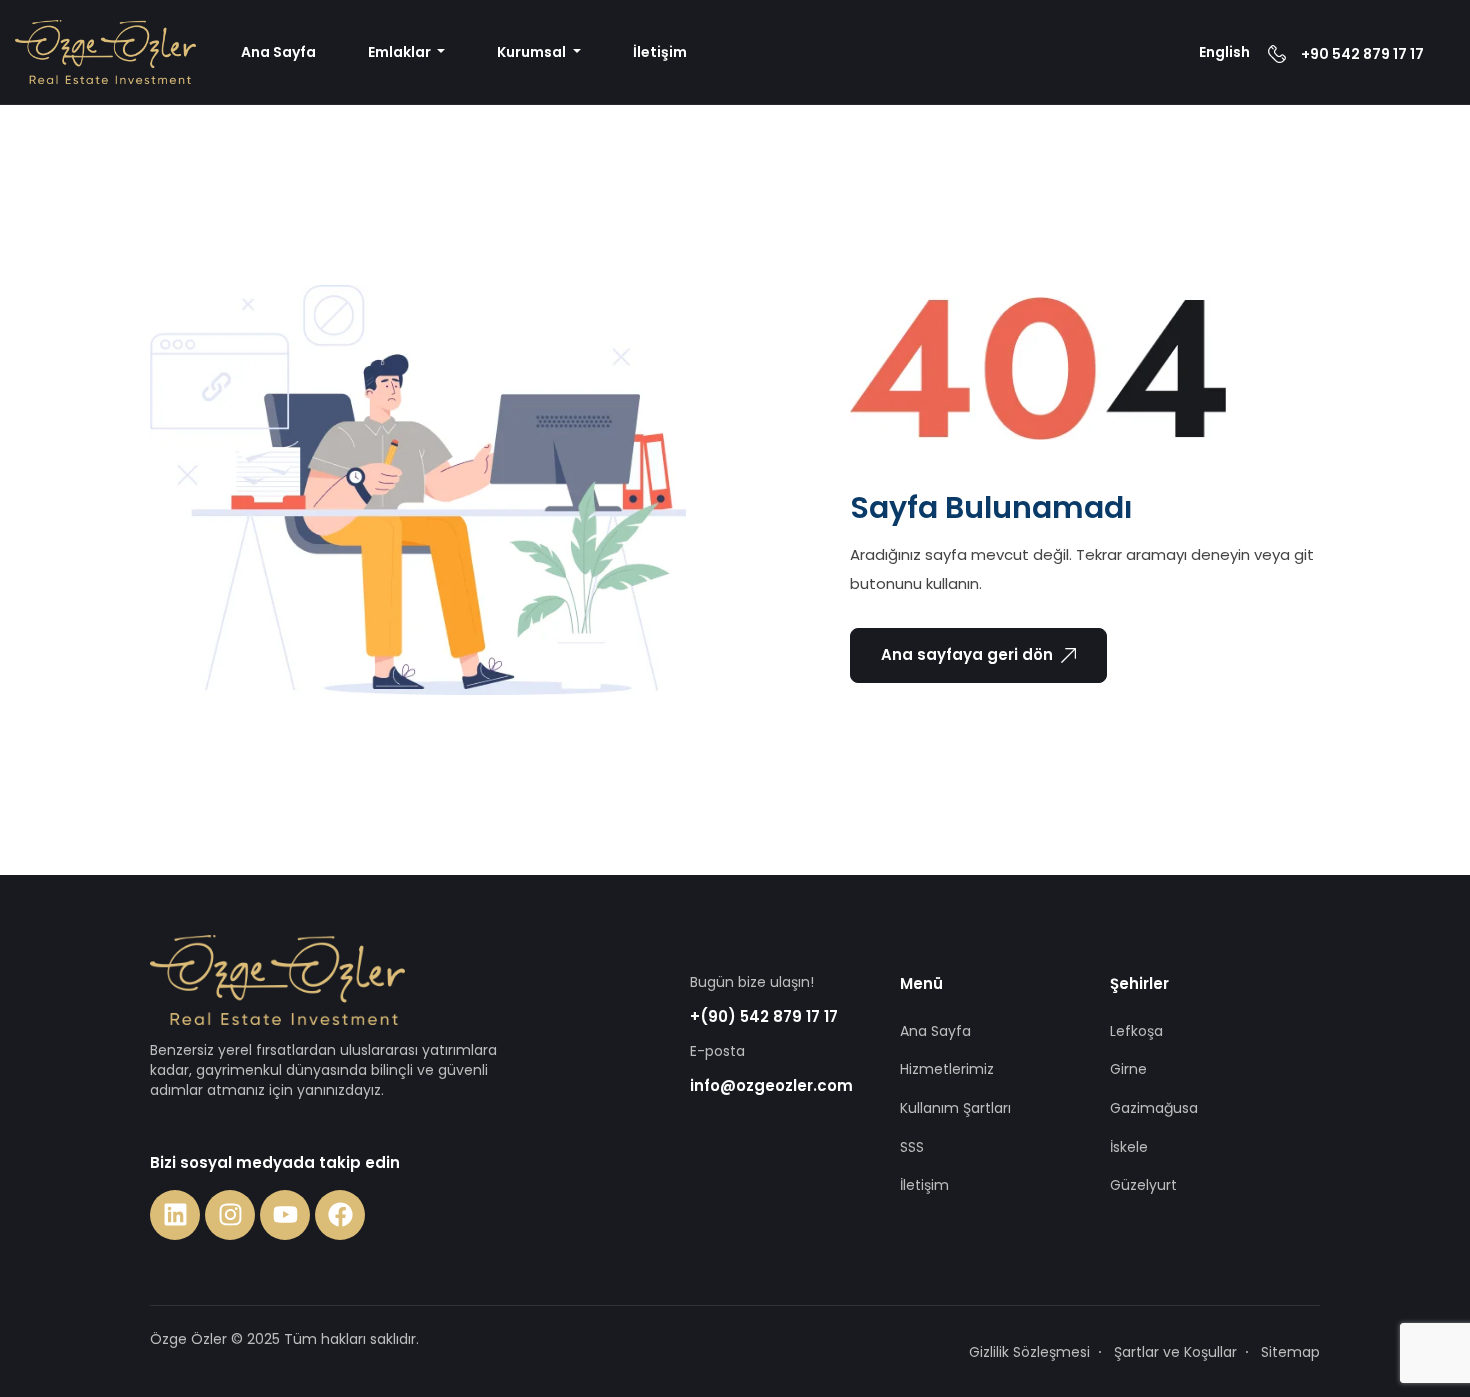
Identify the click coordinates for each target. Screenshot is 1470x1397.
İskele (1129, 1147)
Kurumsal (533, 52)
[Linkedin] (175, 1215)
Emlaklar (401, 52)
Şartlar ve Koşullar (1175, 1352)
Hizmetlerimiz (947, 1069)
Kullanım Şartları (955, 1108)
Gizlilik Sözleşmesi (1029, 1352)
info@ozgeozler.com (771, 1085)
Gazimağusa (1154, 1108)
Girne (1128, 1069)
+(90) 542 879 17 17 (764, 1016)
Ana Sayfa (278, 52)
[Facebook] (340, 1215)
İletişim (660, 52)
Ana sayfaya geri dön (967, 654)
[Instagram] (230, 1215)
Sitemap (1290, 1352)
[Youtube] (285, 1215)
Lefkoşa (1136, 1031)
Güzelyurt (1143, 1185)
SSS (912, 1147)
